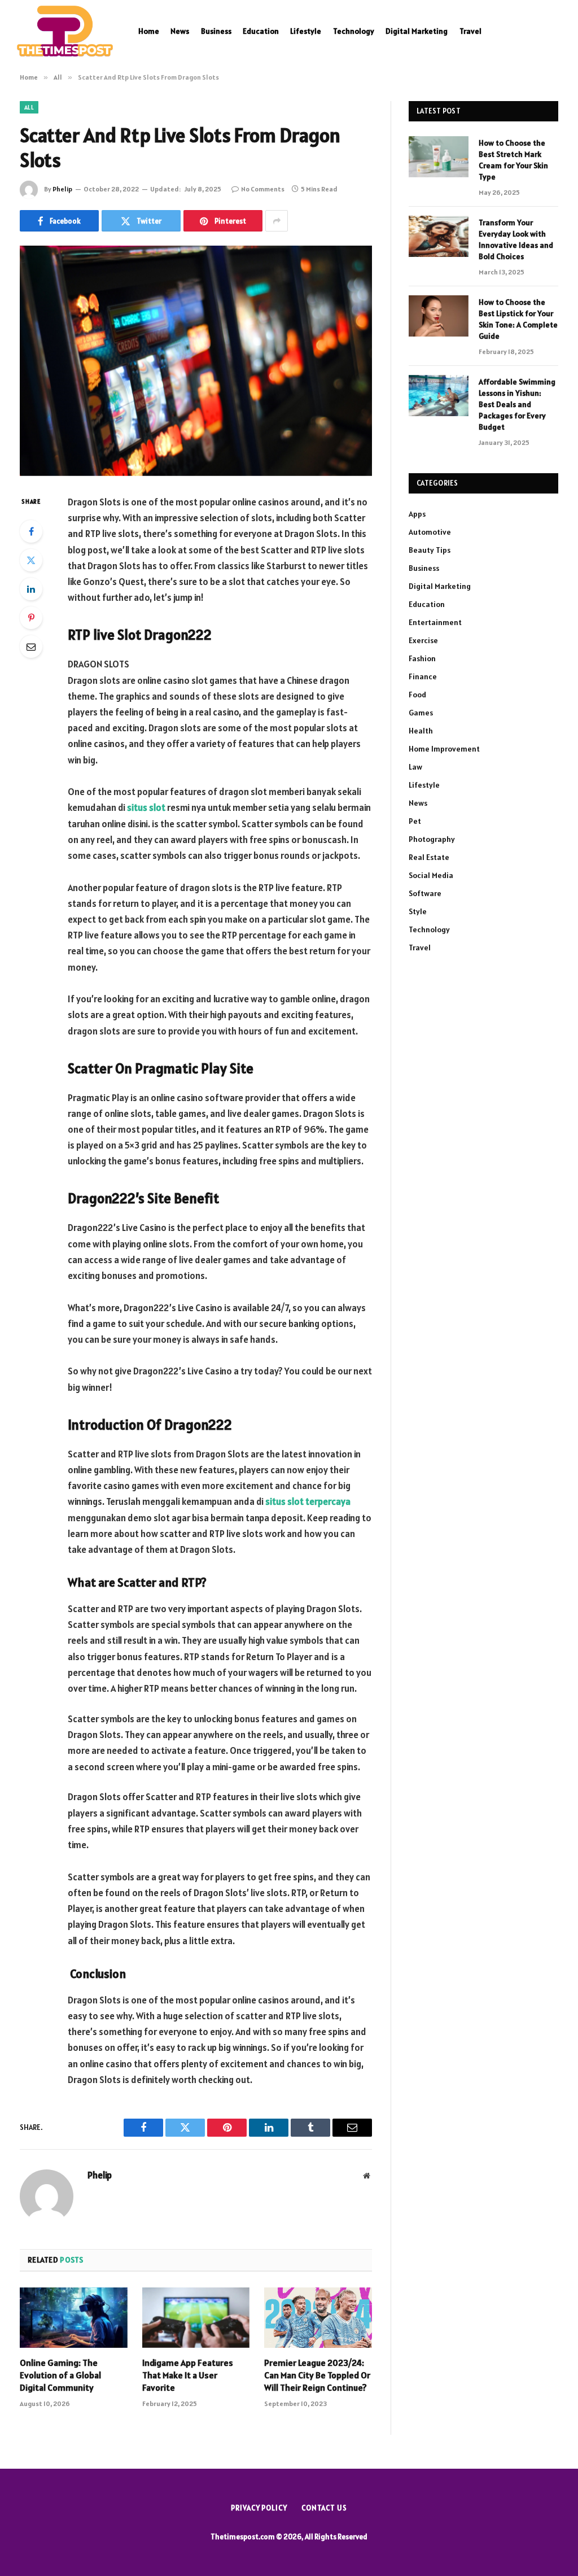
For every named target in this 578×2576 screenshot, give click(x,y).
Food (417, 695)
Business (216, 31)
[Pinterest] (31, 618)
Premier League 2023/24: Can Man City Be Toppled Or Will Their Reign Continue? (317, 2375)
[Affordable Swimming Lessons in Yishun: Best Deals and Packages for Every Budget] (439, 396)
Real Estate (429, 857)
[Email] (31, 647)
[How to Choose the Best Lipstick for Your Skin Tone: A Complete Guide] (439, 316)
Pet (415, 821)
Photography (432, 839)
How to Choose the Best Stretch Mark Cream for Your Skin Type (513, 160)
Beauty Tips (430, 550)
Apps (417, 514)
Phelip (62, 189)
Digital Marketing (417, 31)
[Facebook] (31, 531)
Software (425, 893)
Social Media (431, 875)
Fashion (422, 658)
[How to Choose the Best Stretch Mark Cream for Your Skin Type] (439, 157)
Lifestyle (306, 31)
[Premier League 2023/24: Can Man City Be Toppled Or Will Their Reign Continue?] (318, 2318)
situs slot (146, 807)
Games (421, 713)
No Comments (263, 189)
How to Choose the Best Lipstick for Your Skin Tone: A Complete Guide (518, 319)
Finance (423, 676)
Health (421, 731)
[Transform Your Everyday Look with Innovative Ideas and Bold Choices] (439, 236)
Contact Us (324, 2508)
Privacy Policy (259, 2508)
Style (418, 911)
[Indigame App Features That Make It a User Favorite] (196, 2318)
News (180, 31)
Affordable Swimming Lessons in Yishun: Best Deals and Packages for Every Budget (517, 404)
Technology (354, 31)
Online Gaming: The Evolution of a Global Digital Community (60, 2375)
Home (149, 31)
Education (261, 31)
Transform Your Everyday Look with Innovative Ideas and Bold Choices (516, 239)
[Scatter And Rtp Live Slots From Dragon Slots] (196, 361)
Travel (470, 31)
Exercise (423, 640)
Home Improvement (444, 749)
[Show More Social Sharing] (277, 221)
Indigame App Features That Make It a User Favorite (188, 2375)
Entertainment (435, 622)
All (29, 107)
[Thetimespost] (65, 31)
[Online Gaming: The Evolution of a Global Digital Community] (74, 2318)
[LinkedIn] (31, 589)
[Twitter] (31, 560)
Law (415, 767)
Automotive (430, 532)
